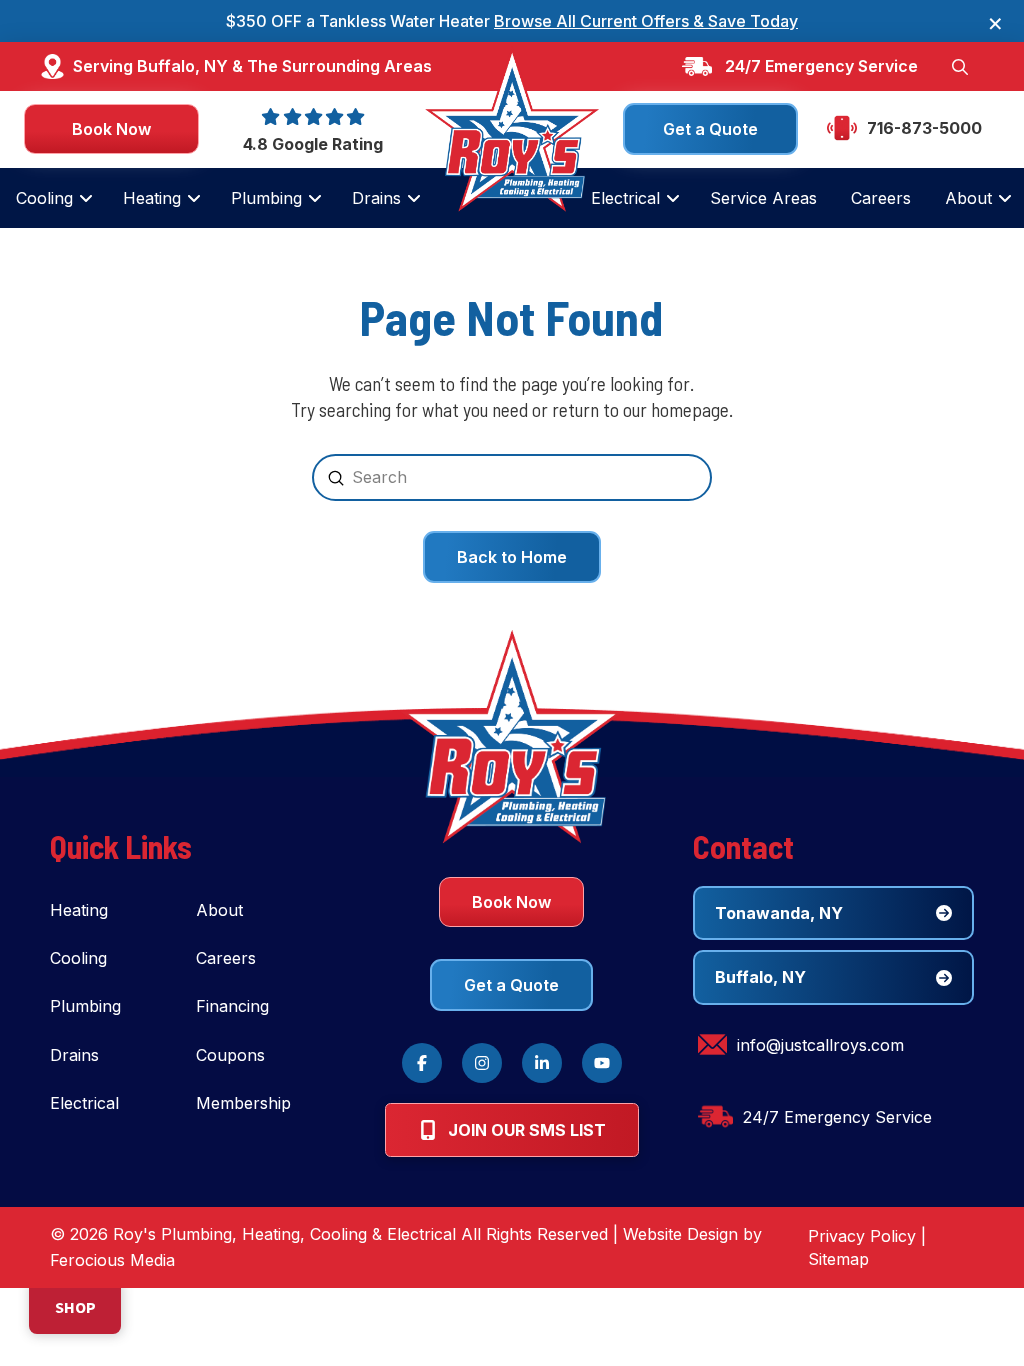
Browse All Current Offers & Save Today (646, 21)
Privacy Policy (862, 1236)
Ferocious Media (112, 1260)
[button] (960, 66)
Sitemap (838, 1259)
